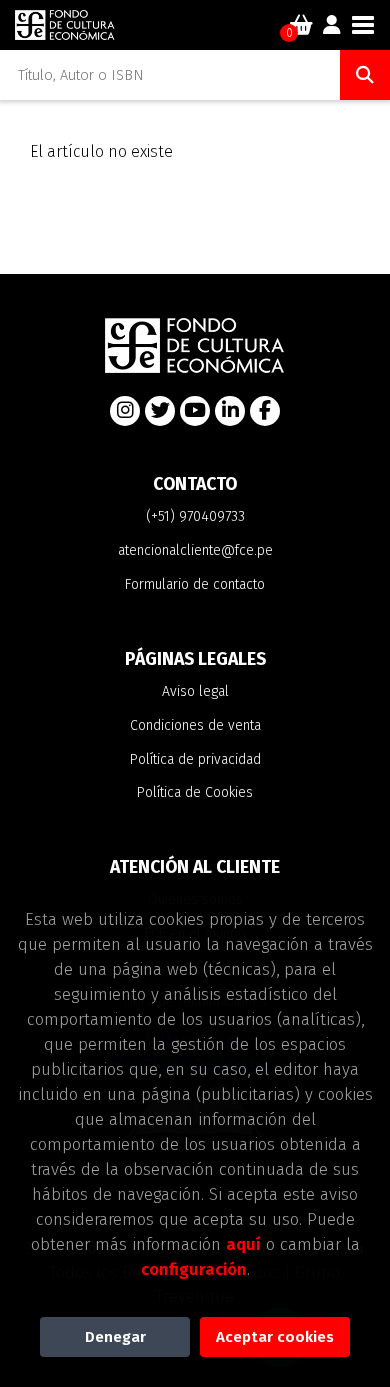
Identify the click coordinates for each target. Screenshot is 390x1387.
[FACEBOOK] (265, 411)
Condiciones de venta (195, 725)
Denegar (115, 1337)
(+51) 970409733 (195, 516)
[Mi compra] (301, 25)
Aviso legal (195, 691)
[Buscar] (365, 75)
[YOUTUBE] (195, 411)
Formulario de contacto (195, 584)
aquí (243, 1244)
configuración (194, 1269)
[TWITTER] (160, 411)
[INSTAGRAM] (125, 411)
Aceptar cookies (275, 1337)
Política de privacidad (195, 759)
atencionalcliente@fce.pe (195, 550)
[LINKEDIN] (230, 411)
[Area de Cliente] (332, 25)
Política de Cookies (195, 792)
